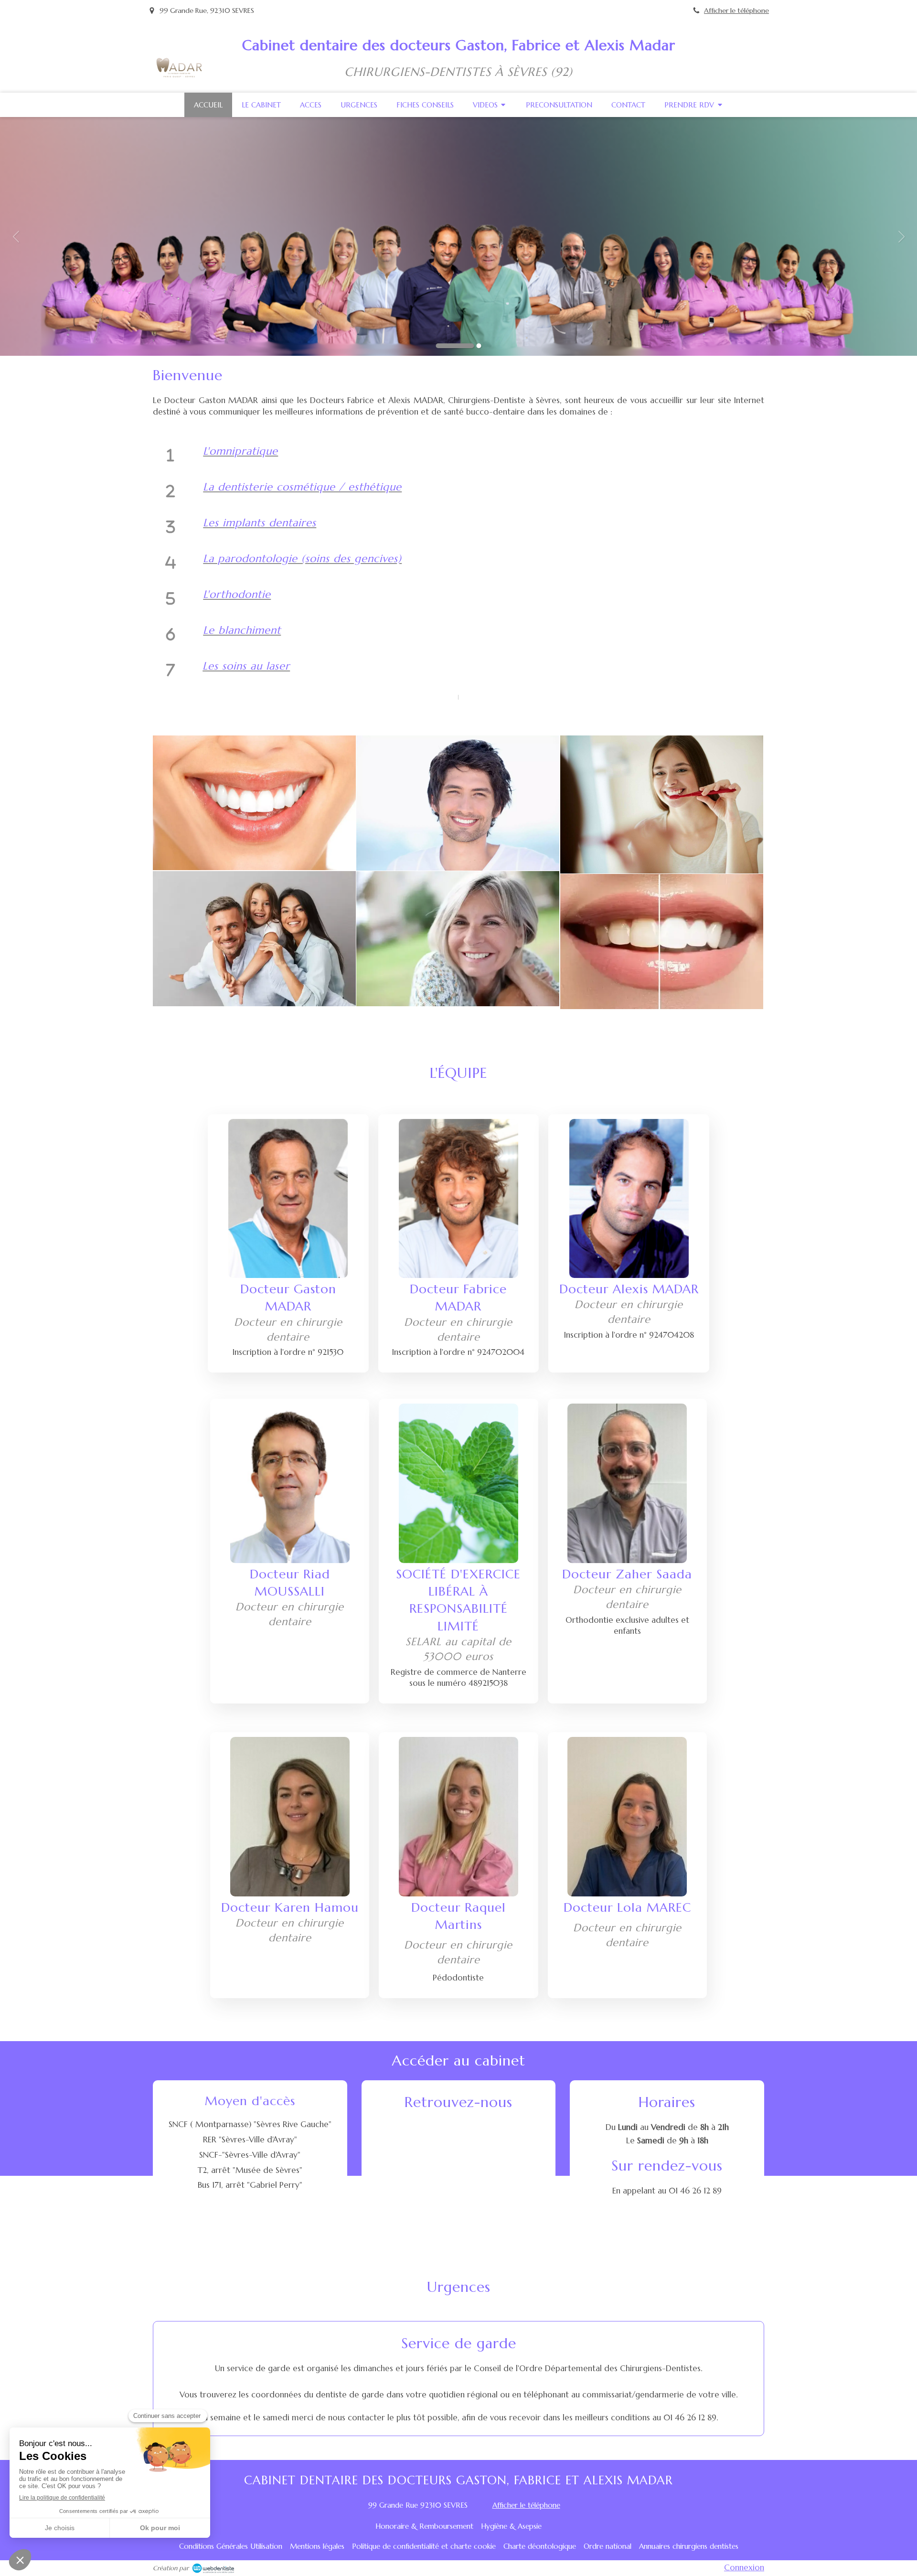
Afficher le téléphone (736, 11)
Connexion (744, 2567)
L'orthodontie (237, 594)
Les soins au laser (246, 666)
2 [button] (479, 346)
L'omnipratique (240, 451)
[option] (458, 236)
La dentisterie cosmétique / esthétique (302, 487)
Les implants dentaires (260, 523)
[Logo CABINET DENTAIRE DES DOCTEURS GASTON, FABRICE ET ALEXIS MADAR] (179, 75)
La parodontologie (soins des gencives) (302, 559)
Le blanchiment (242, 630)
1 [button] (455, 346)
